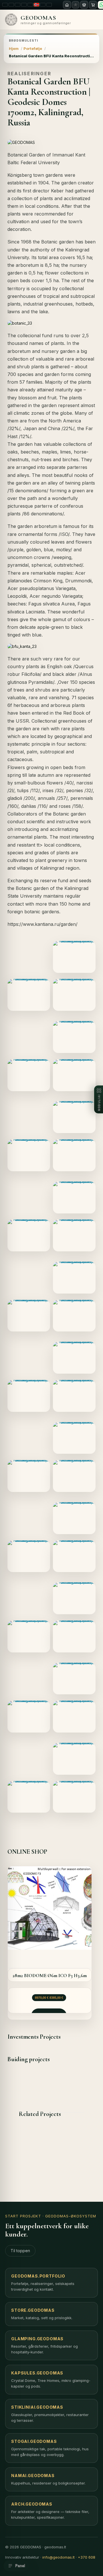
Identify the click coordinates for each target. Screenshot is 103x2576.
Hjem (14, 48)
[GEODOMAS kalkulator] (84, 5)
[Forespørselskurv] (93, 5)
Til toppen (20, 2251)
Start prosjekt (23, 2216)
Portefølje (33, 48)
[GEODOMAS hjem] (67, 5)
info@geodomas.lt (59, 2557)
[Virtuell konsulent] (76, 5)
